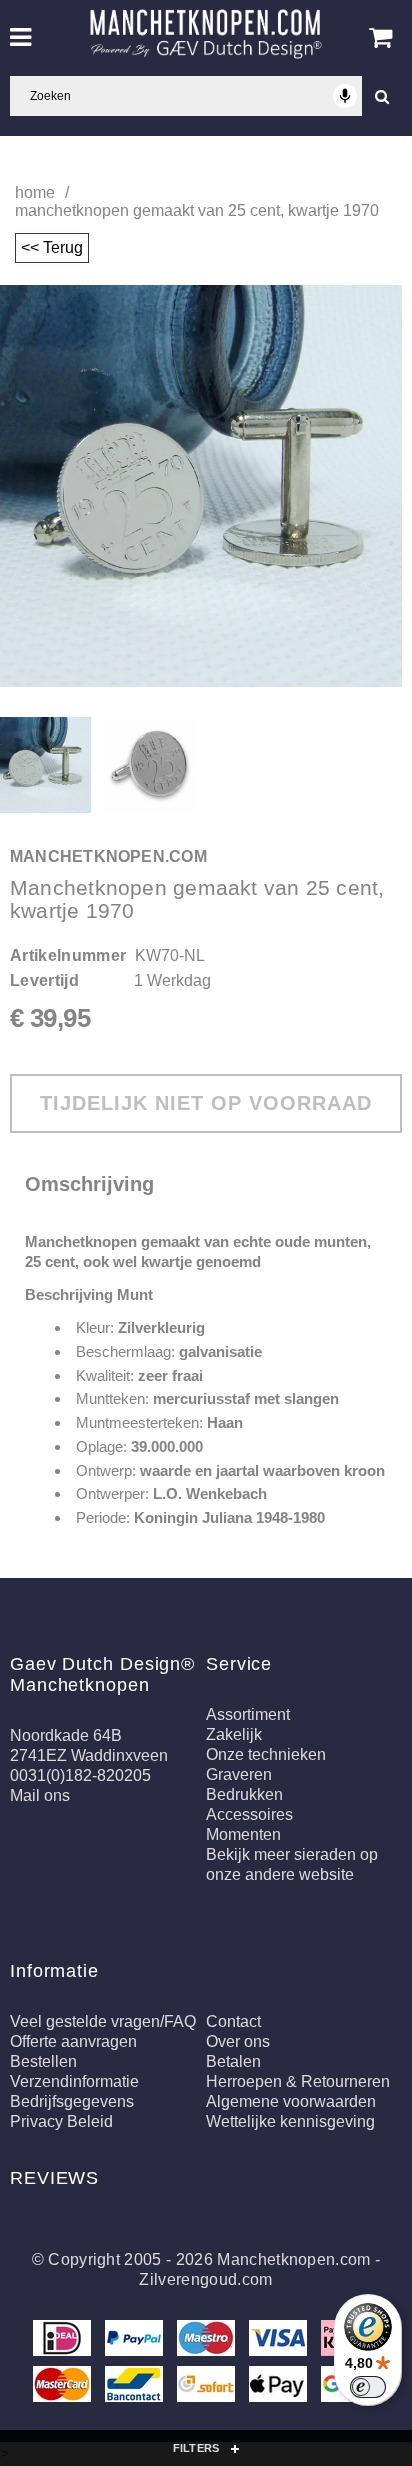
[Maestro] (208, 2341)
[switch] (368, 2387)
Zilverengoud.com (205, 2279)
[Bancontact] (136, 2387)
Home (35, 192)
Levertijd (44, 980)
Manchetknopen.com (293, 2259)
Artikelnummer (68, 955)
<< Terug (52, 247)
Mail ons (40, 1795)
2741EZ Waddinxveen (89, 1755)
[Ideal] (64, 2341)
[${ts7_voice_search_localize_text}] (345, 96)
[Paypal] (136, 2341)
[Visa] (280, 2341)
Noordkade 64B (66, 1735)
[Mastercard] (64, 2387)
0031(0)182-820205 (80, 1775)
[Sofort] (208, 2387)
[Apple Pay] (280, 2387)
